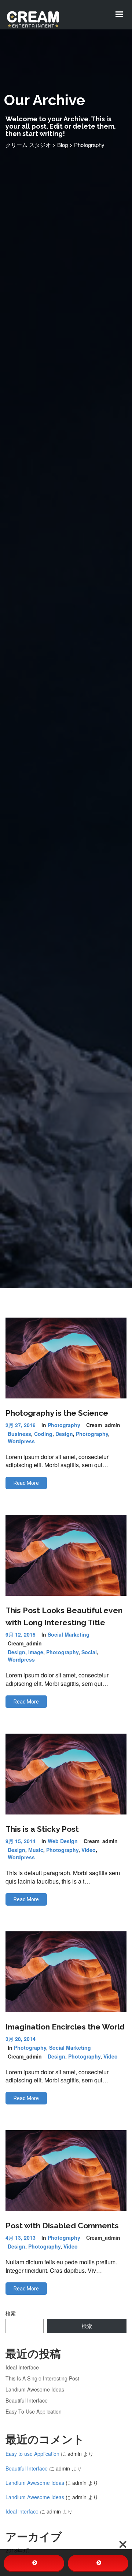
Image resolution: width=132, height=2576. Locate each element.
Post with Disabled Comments (62, 2226)
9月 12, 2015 (21, 1634)
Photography (64, 1425)
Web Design (63, 1841)
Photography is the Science (57, 1413)
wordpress (21, 1441)
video (89, 1850)
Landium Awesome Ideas (35, 2389)
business (19, 1434)
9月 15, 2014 (21, 1841)
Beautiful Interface (27, 2400)
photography (92, 1434)
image (36, 1652)
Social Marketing (69, 1634)
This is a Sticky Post (42, 1829)
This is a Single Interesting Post (42, 2378)
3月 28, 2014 (21, 2039)
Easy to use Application (34, 2411)
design (64, 1434)
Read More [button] (26, 1483)
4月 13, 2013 (21, 2238)
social (89, 1652)
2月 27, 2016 (21, 1425)
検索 (11, 2313)
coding (43, 1434)
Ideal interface (22, 2367)
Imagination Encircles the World (65, 2027)
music (36, 1850)
